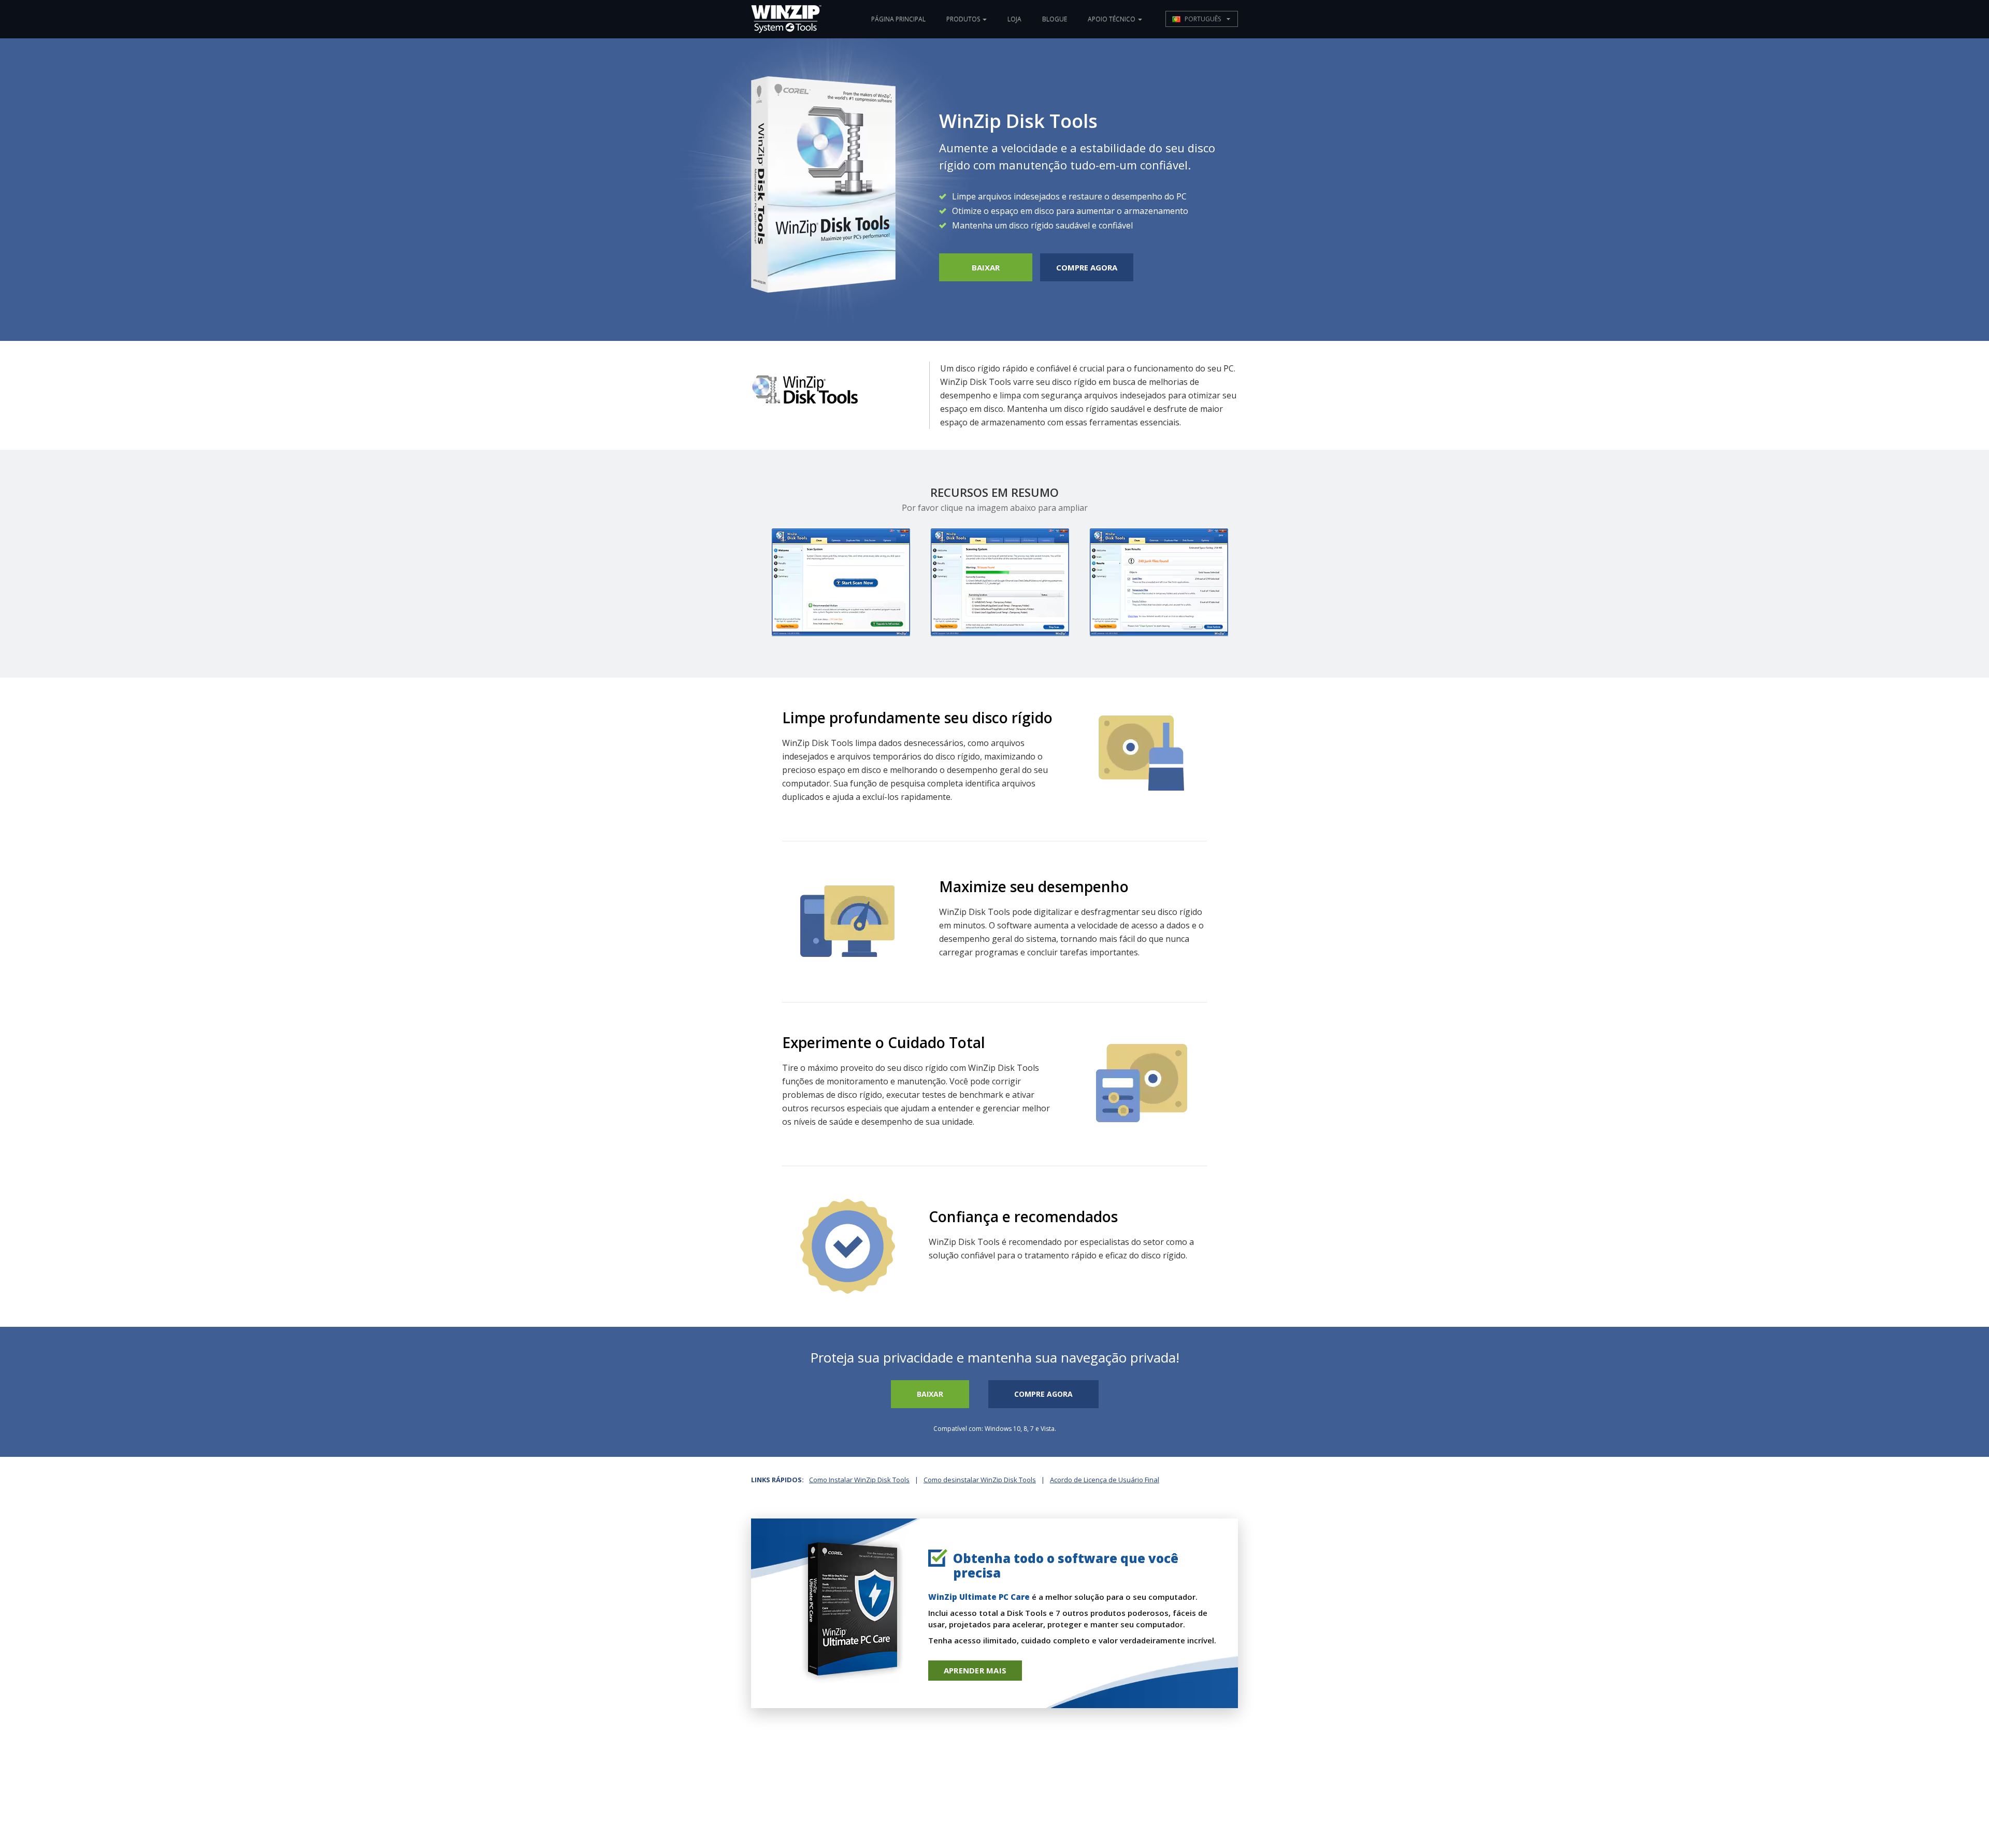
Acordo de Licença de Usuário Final (1105, 1480)
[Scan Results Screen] (1159, 582)
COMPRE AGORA (1087, 267)
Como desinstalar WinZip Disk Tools (980, 1480)
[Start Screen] (841, 582)
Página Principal (898, 19)
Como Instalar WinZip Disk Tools (859, 1480)
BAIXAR (986, 267)
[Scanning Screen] (1000, 582)
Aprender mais (975, 1670)
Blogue (1055, 19)
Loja (1014, 19)
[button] (1202, 19)
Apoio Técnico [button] (1112, 19)
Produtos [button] (964, 19)
